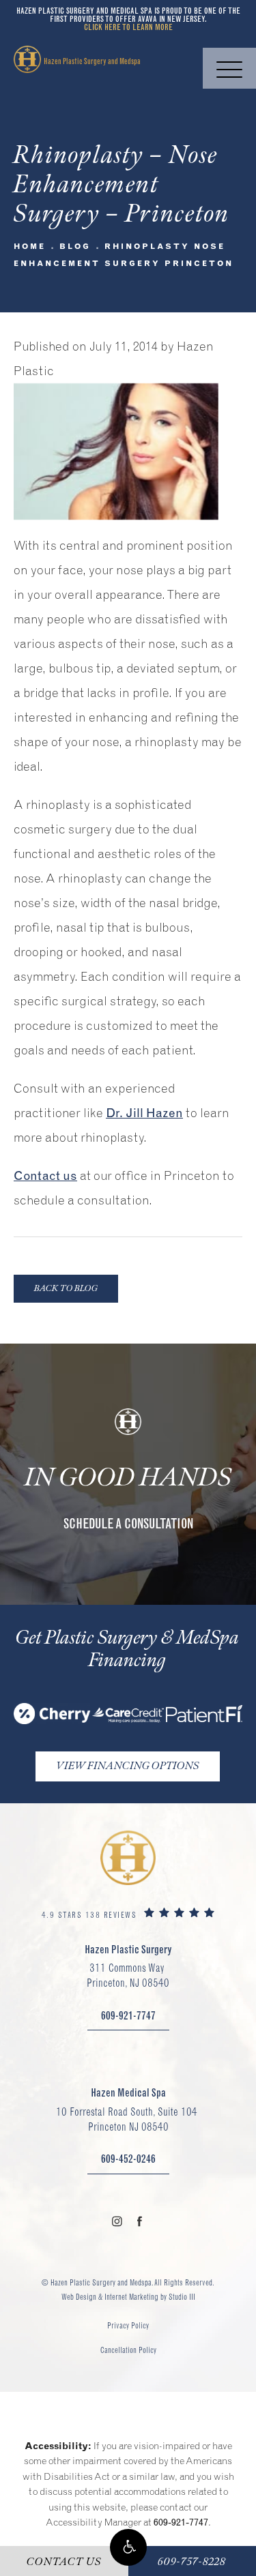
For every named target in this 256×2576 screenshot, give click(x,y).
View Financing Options (128, 1766)
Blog (75, 246)
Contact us (45, 1175)
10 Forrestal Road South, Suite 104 (128, 2119)
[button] (128, 2547)
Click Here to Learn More (128, 27)
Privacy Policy (128, 2325)
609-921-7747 (181, 2522)
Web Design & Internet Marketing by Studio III (128, 2297)
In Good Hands (128, 1478)
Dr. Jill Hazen (144, 1113)
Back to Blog (66, 1288)
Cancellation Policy (128, 2350)
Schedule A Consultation (128, 1523)
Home (30, 246)
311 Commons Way (128, 1975)
